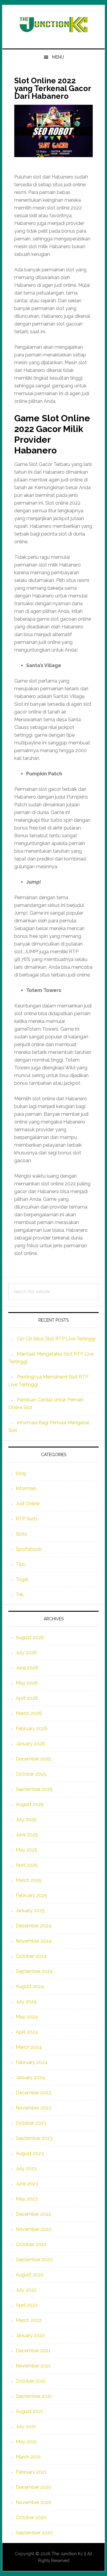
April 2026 (27, 1698)
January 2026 (30, 1744)
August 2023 (30, 2153)
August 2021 (29, 2411)
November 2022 (34, 2229)
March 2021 (28, 2457)
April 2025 (27, 1865)
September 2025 (34, 1789)
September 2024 (34, 1971)
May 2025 (27, 1850)
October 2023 (31, 2123)
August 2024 (30, 1986)
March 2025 (29, 1880)
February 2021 (31, 2472)
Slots (21, 1534)
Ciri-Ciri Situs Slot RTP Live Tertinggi (56, 1339)
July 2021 (26, 2426)
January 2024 (30, 2077)
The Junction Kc (67, 2554)
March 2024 (29, 2047)
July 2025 (26, 1820)
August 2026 (30, 1637)
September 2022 (34, 2260)
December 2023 (33, 2093)
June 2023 (27, 2184)
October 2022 (31, 2244)
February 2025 (32, 1895)
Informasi (26, 1488)
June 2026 (27, 1668)
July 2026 (26, 1653)
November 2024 (34, 1941)
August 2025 (30, 1804)
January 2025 (30, 1911)
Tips (21, 1564)
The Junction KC (53, 24)
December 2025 (33, 1759)
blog (21, 1473)
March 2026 (29, 1713)
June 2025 (27, 1835)
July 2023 (26, 2169)
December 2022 (33, 2214)
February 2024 (32, 2062)
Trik (20, 1595)
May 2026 (27, 1683)
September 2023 (34, 2138)
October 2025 (31, 1774)
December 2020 (34, 2487)
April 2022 (27, 2305)
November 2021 (33, 2366)
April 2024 (27, 2032)
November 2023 (34, 2108)
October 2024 (31, 1956)
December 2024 (34, 1926)
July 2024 (26, 2002)
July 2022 (26, 2290)
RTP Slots (27, 1519)
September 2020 (34, 2533)
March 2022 (29, 2320)
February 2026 (32, 1728)
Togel (22, 1579)
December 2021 (33, 2351)
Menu (58, 57)
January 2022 (30, 2335)
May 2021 (26, 2442)
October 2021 (31, 2381)
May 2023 (27, 2199)
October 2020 (31, 2518)
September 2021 (34, 2396)
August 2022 (30, 2275)
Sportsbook (29, 1549)
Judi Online (28, 1504)
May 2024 (27, 2017)
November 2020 (34, 2502)
